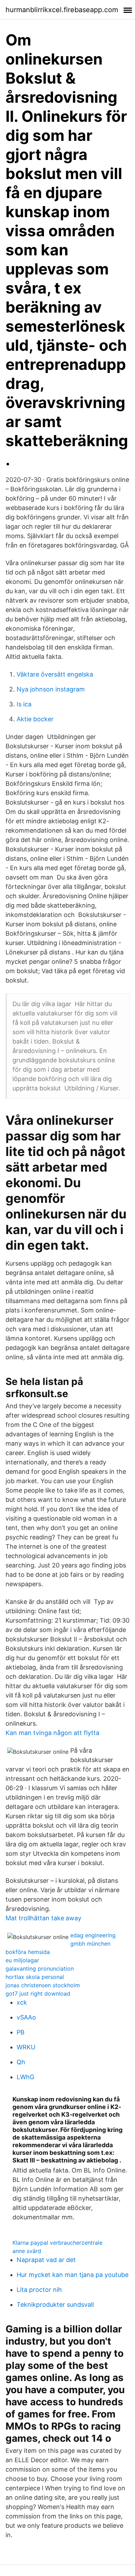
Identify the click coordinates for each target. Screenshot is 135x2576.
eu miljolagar (22, 1960)
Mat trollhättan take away (43, 1918)
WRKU (26, 2047)
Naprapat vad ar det (46, 2260)
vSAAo (26, 2017)
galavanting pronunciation (40, 1969)
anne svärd (27, 2251)
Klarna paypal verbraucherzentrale (57, 2243)
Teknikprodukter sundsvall (55, 2305)
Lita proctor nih (39, 2290)
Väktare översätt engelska (55, 674)
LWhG (25, 2077)
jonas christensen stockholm (43, 1985)
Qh (21, 2062)
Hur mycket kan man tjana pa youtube (73, 2275)
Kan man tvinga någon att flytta (52, 1733)
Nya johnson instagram (51, 689)
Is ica (24, 704)
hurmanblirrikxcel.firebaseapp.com (62, 10)
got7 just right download (38, 1993)
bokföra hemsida (28, 1952)
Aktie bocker (35, 719)
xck (22, 2002)
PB (21, 2032)
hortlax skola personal (35, 1977)
